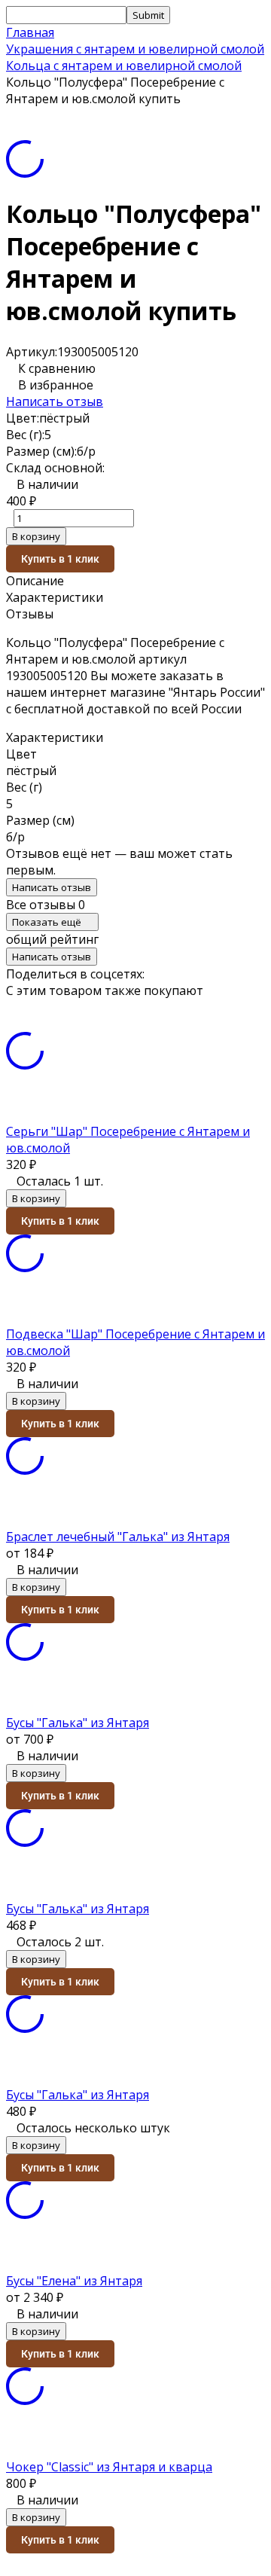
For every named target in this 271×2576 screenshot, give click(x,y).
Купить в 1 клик (60, 559)
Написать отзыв (55, 401)
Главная (30, 32)
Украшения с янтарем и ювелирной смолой (135, 49)
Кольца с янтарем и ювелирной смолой (124, 66)
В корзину (36, 536)
